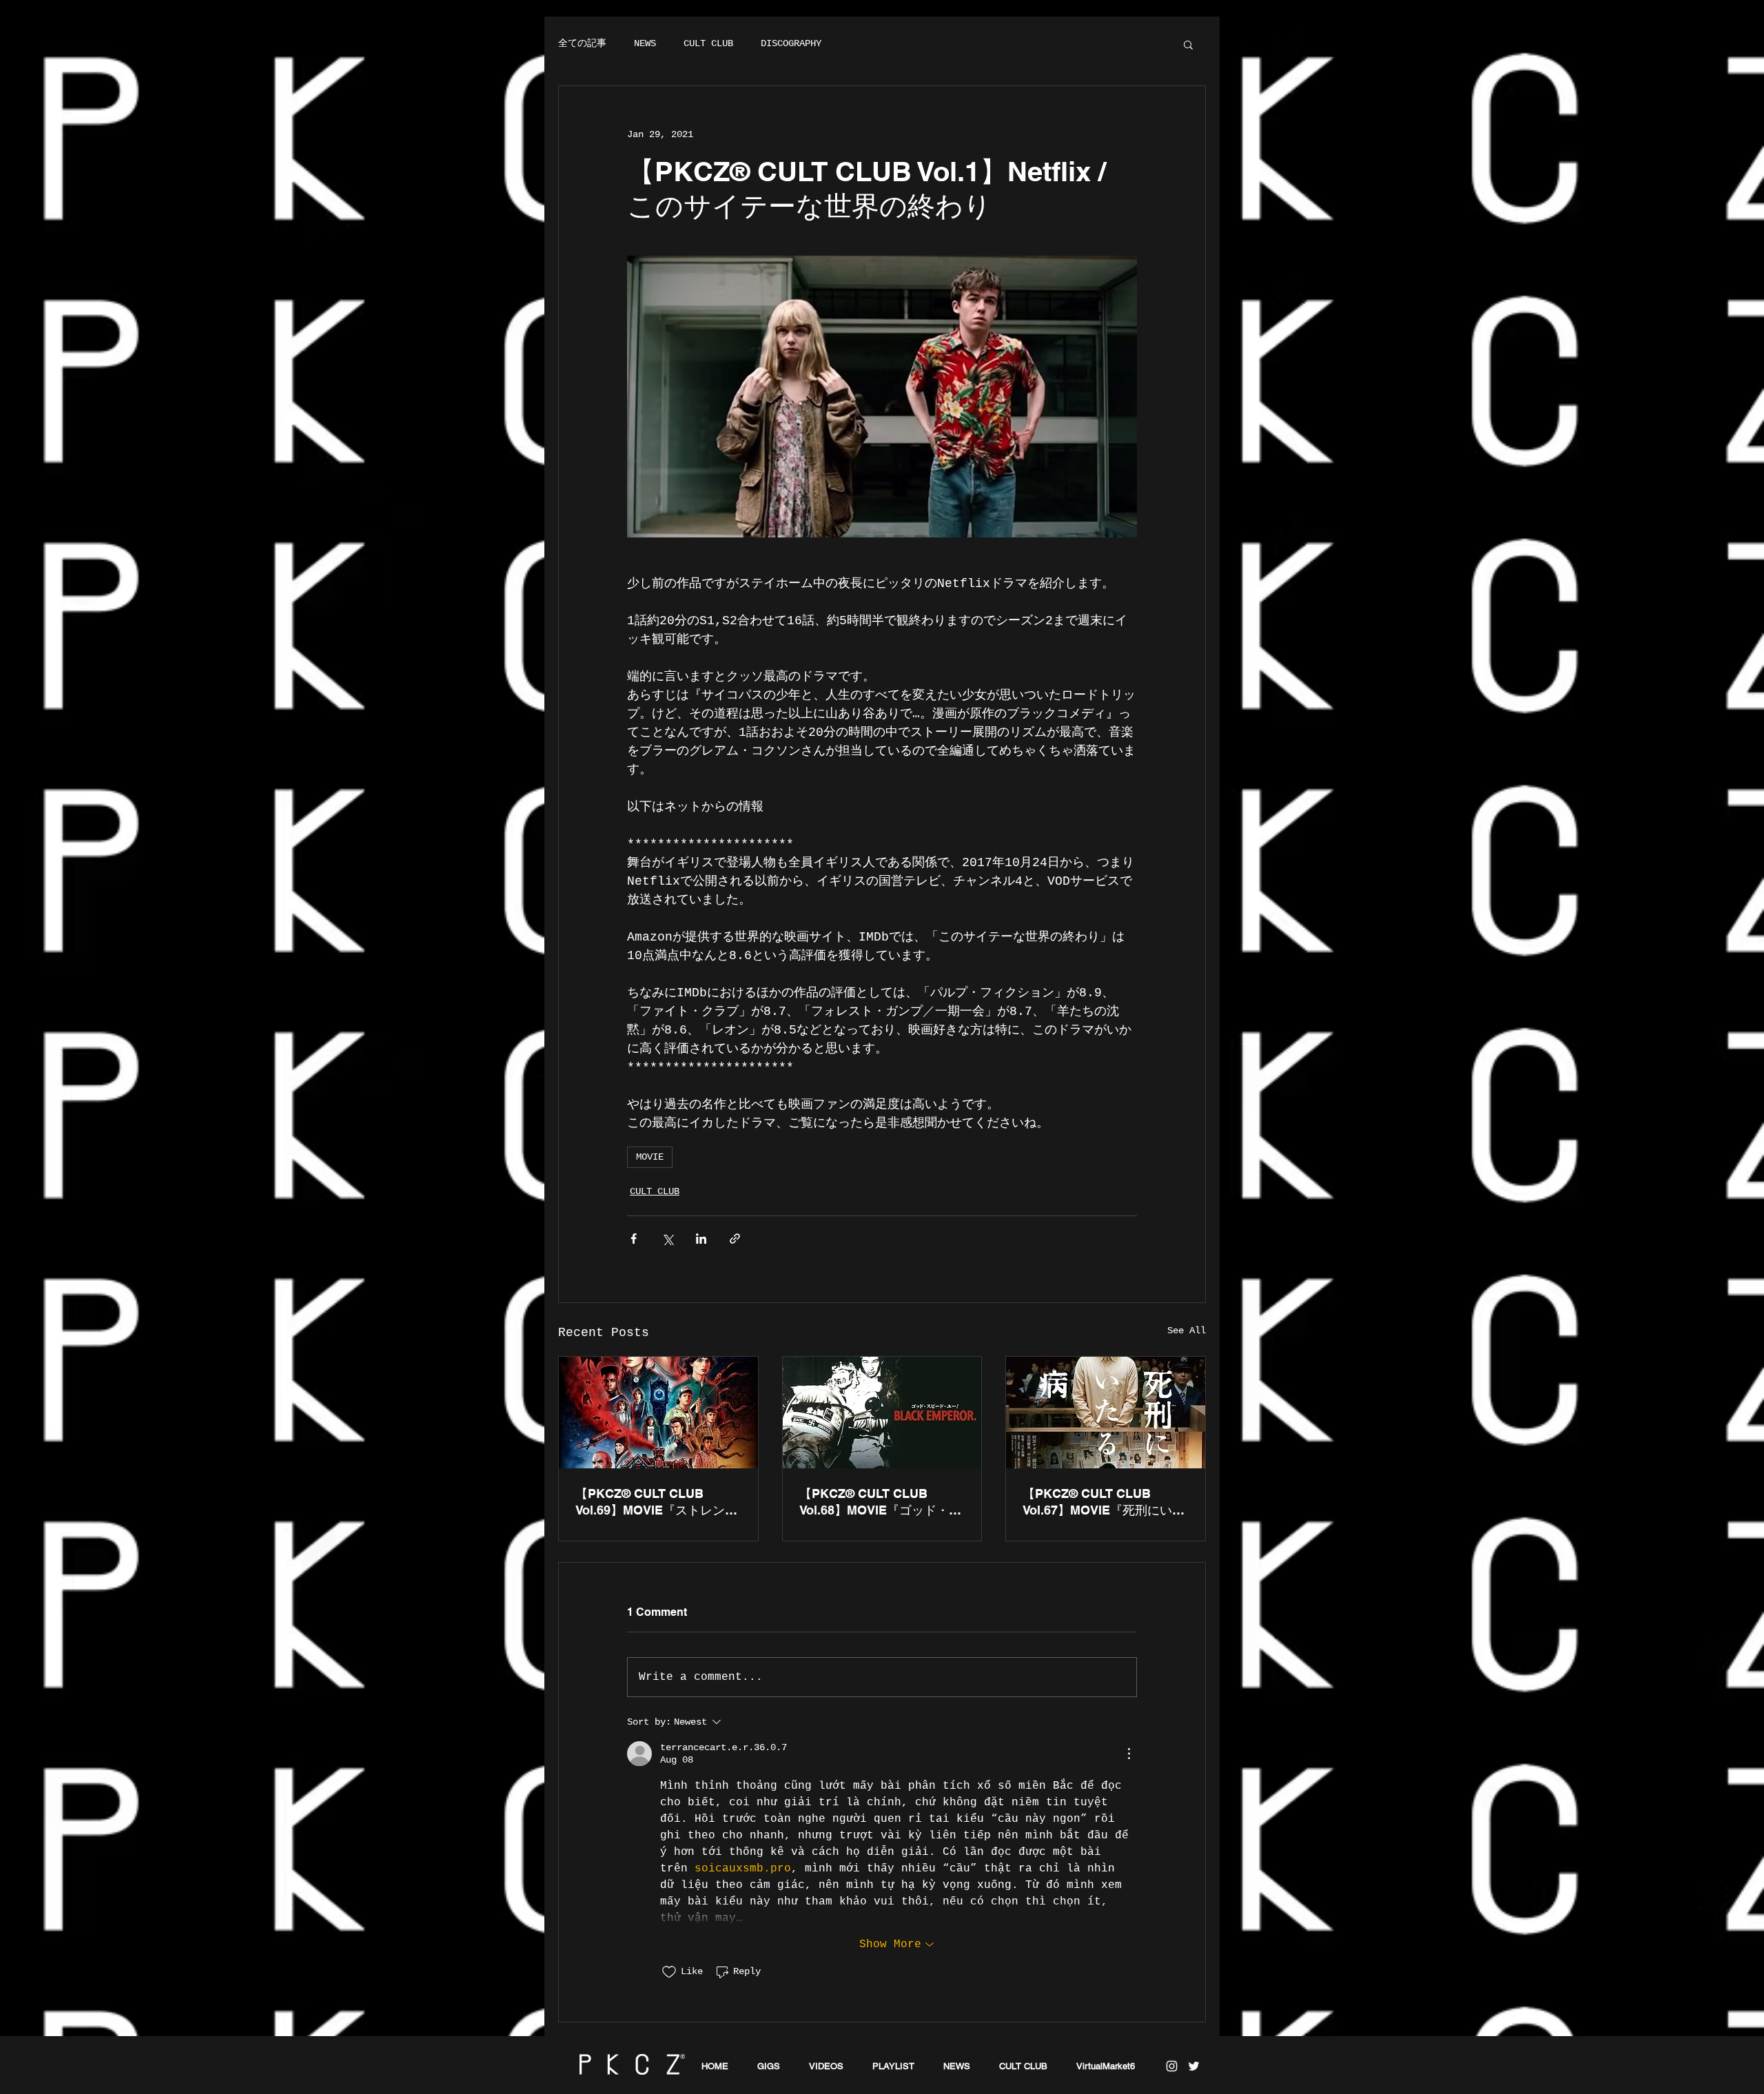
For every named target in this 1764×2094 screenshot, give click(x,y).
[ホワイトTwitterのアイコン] (1194, 2066)
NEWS (645, 43)
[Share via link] (735, 1239)
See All (1187, 1331)
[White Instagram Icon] (1172, 2066)
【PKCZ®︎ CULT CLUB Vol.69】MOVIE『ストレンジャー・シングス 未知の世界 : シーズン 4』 (656, 1502)
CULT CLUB (708, 43)
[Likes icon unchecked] (669, 1972)
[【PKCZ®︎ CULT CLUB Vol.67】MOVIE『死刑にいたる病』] (1106, 1413)
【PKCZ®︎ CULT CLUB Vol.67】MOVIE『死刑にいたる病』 (1104, 1502)
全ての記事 (582, 43)
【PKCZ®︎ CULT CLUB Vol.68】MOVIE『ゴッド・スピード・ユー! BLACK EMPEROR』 (880, 1502)
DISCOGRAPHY (791, 43)
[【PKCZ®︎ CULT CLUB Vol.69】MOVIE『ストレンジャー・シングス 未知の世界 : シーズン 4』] (658, 1413)
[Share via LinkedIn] (701, 1239)
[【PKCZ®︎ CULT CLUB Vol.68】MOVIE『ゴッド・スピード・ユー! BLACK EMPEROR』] (882, 1413)
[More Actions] (1129, 1754)
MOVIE (650, 1157)
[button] (1188, 44)
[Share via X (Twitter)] (667, 1239)
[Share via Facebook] (634, 1239)
